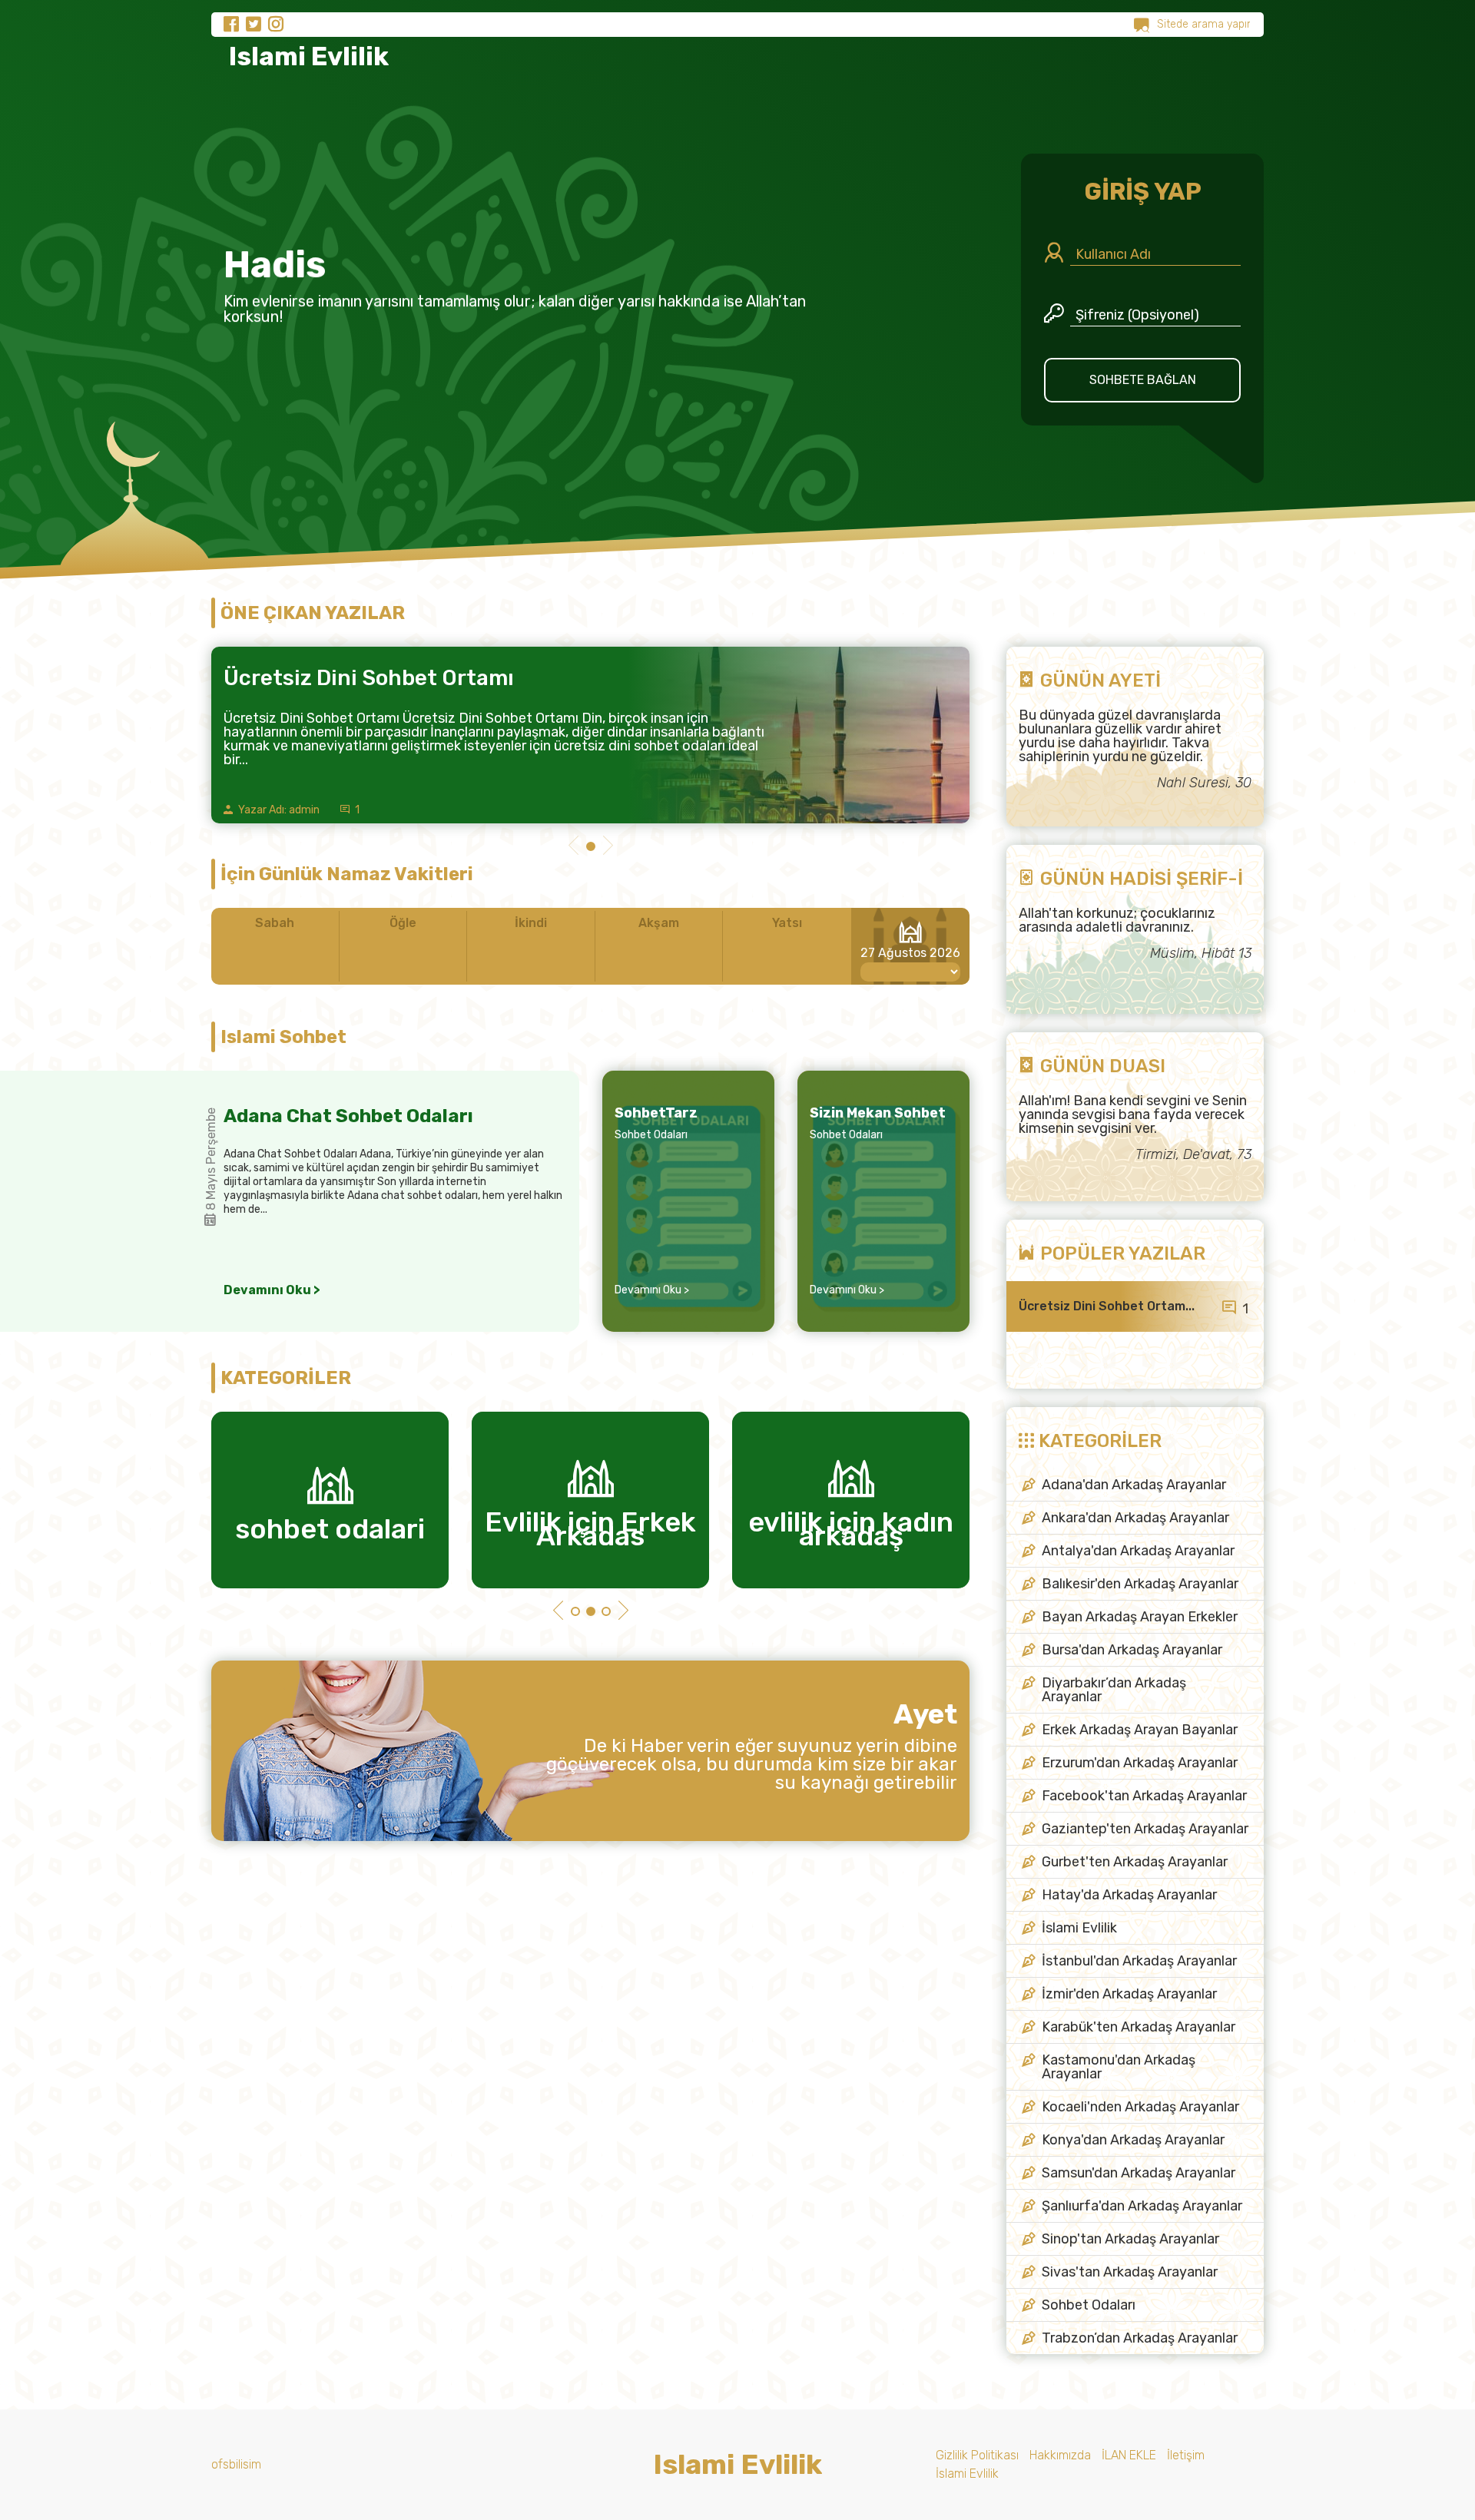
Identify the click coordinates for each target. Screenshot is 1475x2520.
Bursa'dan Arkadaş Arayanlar (1132, 1650)
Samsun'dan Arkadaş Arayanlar (1139, 2173)
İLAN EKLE (1129, 2455)
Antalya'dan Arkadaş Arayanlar (1138, 1551)
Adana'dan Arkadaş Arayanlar (1134, 1485)
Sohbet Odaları (651, 1135)
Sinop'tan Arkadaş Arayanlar (1130, 2239)
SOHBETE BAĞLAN (1143, 380)
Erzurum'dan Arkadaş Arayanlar (1140, 1763)
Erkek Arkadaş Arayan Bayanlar (1140, 1730)
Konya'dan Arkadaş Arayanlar (1133, 2140)
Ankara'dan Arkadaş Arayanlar (1135, 1518)
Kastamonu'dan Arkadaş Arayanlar (1119, 2067)
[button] (573, 847)
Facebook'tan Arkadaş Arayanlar (1144, 1796)
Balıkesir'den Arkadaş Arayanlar (1140, 1584)
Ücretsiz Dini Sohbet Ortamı (369, 678)
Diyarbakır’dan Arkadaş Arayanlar (1114, 1690)
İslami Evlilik (1079, 1928)
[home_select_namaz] (910, 972)
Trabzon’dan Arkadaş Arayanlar (1140, 2338)
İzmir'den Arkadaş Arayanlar (1129, 1994)
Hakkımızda (1060, 2455)
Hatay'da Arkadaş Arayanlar (1129, 1895)
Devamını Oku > (272, 1290)
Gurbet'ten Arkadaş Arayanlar (1135, 1862)
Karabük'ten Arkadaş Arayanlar (1139, 2027)
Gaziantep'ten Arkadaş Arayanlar (1145, 1829)
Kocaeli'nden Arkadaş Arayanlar (1140, 2107)
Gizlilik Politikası (977, 2455)
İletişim (1186, 2455)
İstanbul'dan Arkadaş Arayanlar (1139, 1961)
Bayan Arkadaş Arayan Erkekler (1140, 1617)
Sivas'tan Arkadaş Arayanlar (1130, 2272)
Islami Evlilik (306, 56)
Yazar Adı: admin (278, 810)
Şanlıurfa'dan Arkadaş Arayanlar (1142, 2206)
